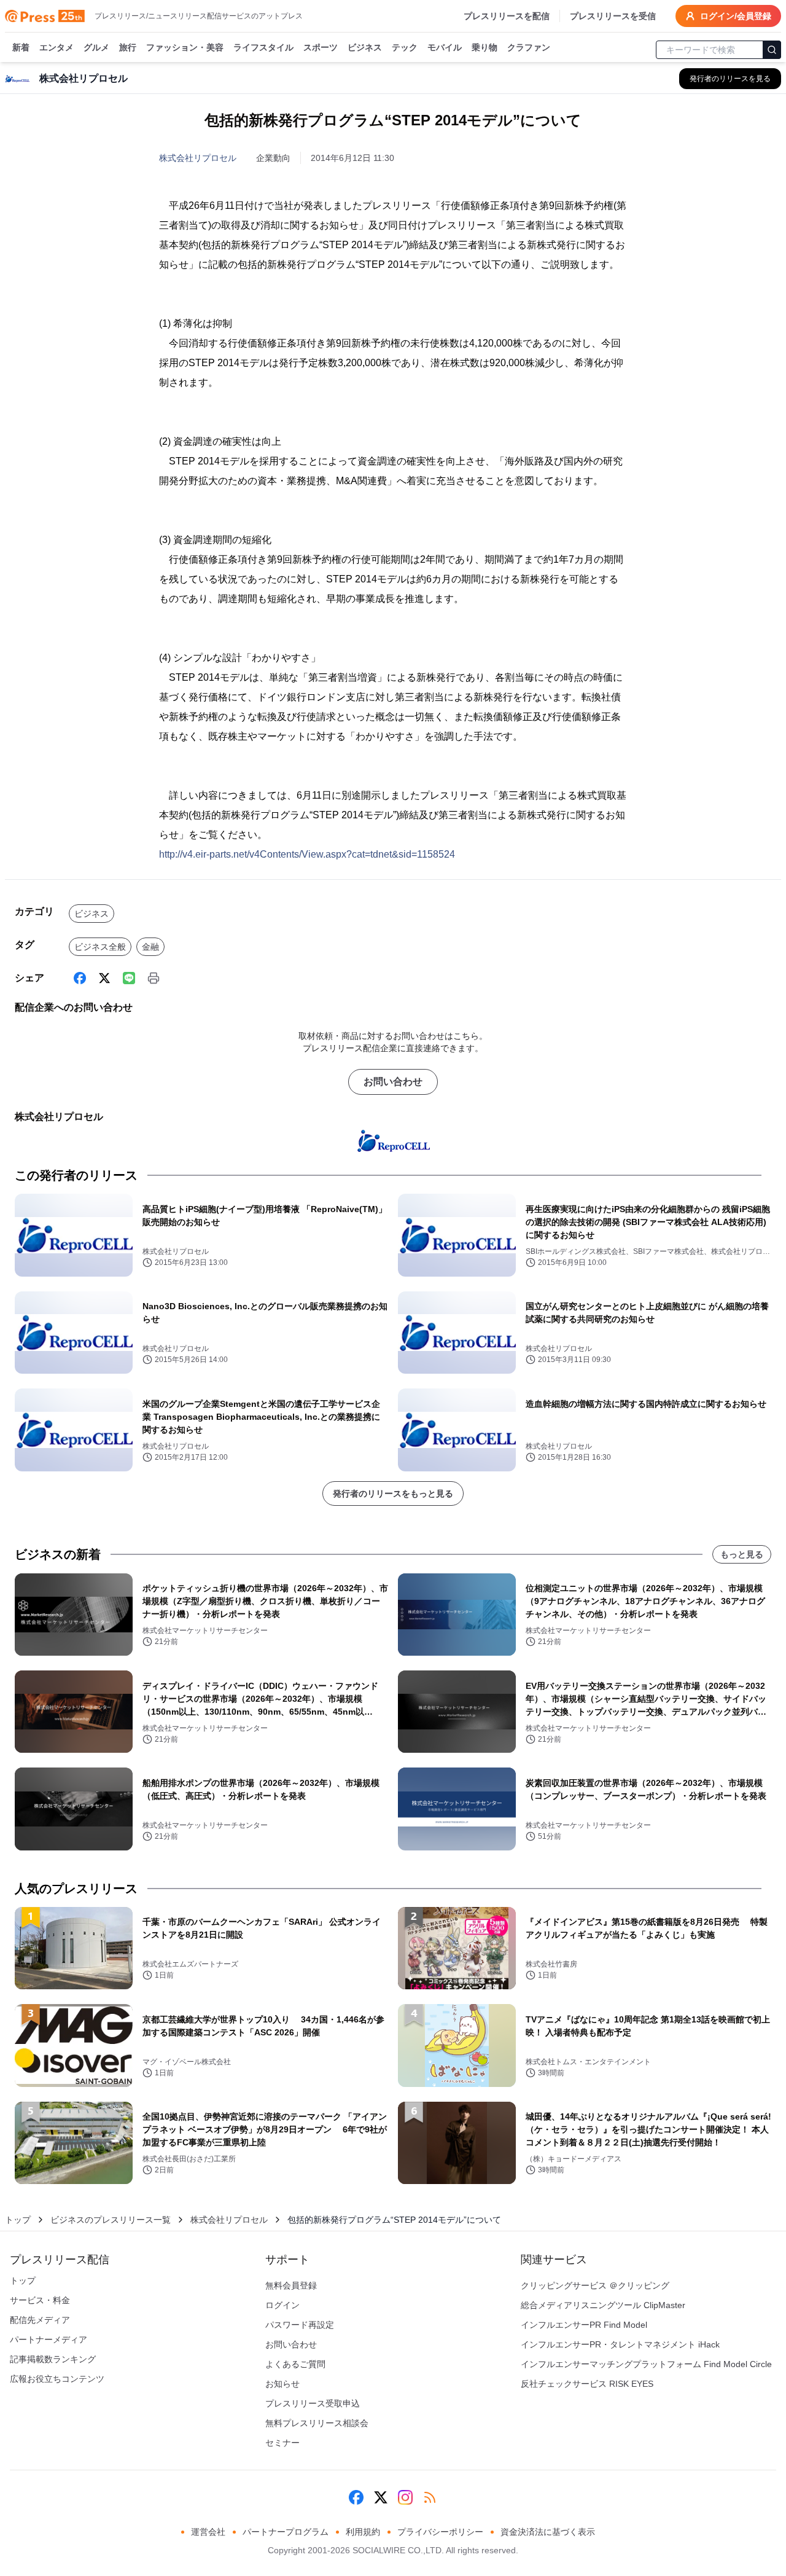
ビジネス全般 (100, 947)
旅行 (128, 47)
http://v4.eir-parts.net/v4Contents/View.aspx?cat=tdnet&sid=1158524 (307, 854)
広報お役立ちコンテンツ (57, 2379)
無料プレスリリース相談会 (317, 2423)
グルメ (96, 47)
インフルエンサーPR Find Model (584, 2325)
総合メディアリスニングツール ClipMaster (603, 2305)
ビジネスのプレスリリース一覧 (111, 2220)
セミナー (282, 2443)
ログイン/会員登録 (736, 16)
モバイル (445, 47)
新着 (21, 47)
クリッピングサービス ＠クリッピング (595, 2285)
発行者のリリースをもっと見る (393, 1494)
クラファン (529, 47)
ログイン (282, 2305)
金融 (150, 947)
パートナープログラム (286, 2532)
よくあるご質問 (295, 2364)
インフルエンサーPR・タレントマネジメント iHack (620, 2344)
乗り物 (484, 47)
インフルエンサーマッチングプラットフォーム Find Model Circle (646, 2364)
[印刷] (154, 978)
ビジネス (365, 47)
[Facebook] (80, 978)
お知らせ (282, 2384)
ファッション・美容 (185, 47)
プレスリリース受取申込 (313, 2403)
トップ (18, 2220)
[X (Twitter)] (104, 978)
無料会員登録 (291, 2285)
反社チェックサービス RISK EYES (587, 2384)
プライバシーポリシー (440, 2532)
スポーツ (321, 47)
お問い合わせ (393, 1082)
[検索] (772, 50)
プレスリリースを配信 (507, 16)
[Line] (129, 978)
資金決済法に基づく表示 (548, 2532)
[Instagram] (405, 2497)
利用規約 (363, 2532)
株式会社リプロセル (198, 158)
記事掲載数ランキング (53, 2359)
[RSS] (430, 2497)
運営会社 (208, 2532)
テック (405, 47)
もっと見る (742, 1554)
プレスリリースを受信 (613, 16)
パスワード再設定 (300, 2325)
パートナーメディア (49, 2339)
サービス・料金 (40, 2300)
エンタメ (56, 47)
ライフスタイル (263, 47)
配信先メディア (40, 2320)
